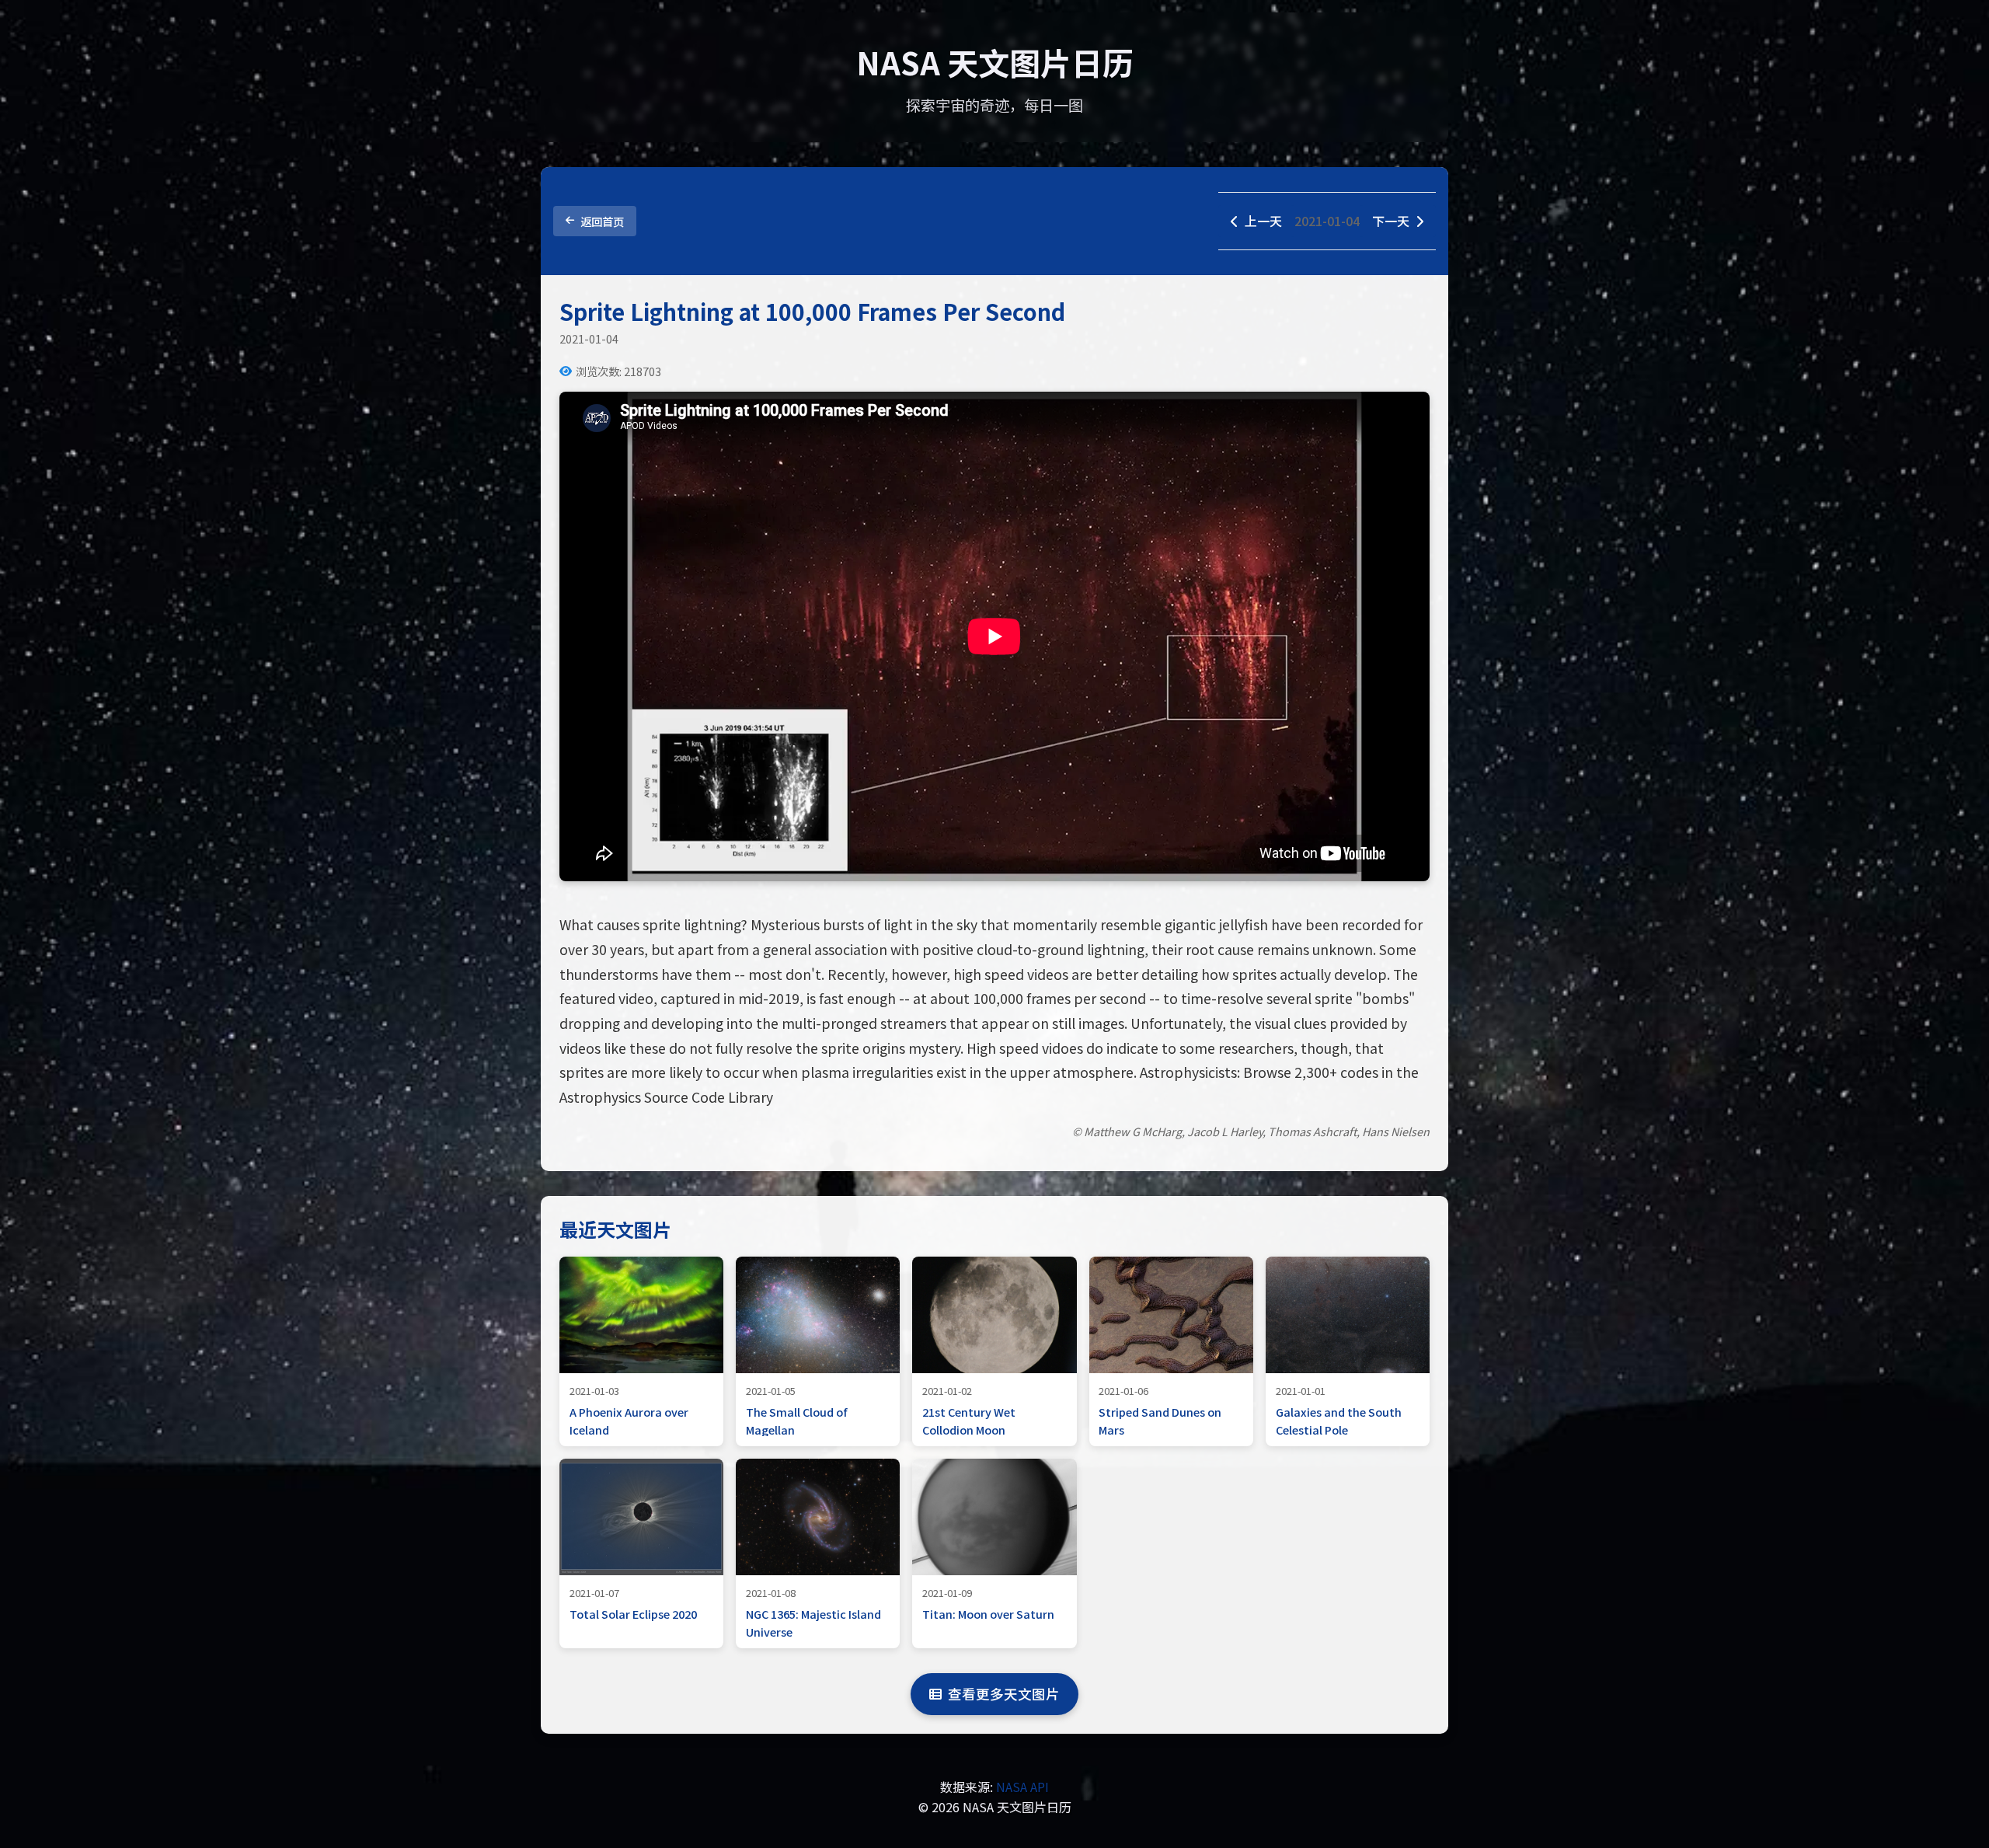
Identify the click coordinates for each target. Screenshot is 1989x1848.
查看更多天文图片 (1004, 1694)
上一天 (1263, 221)
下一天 (1391, 221)
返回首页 (602, 221)
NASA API (1022, 1787)
